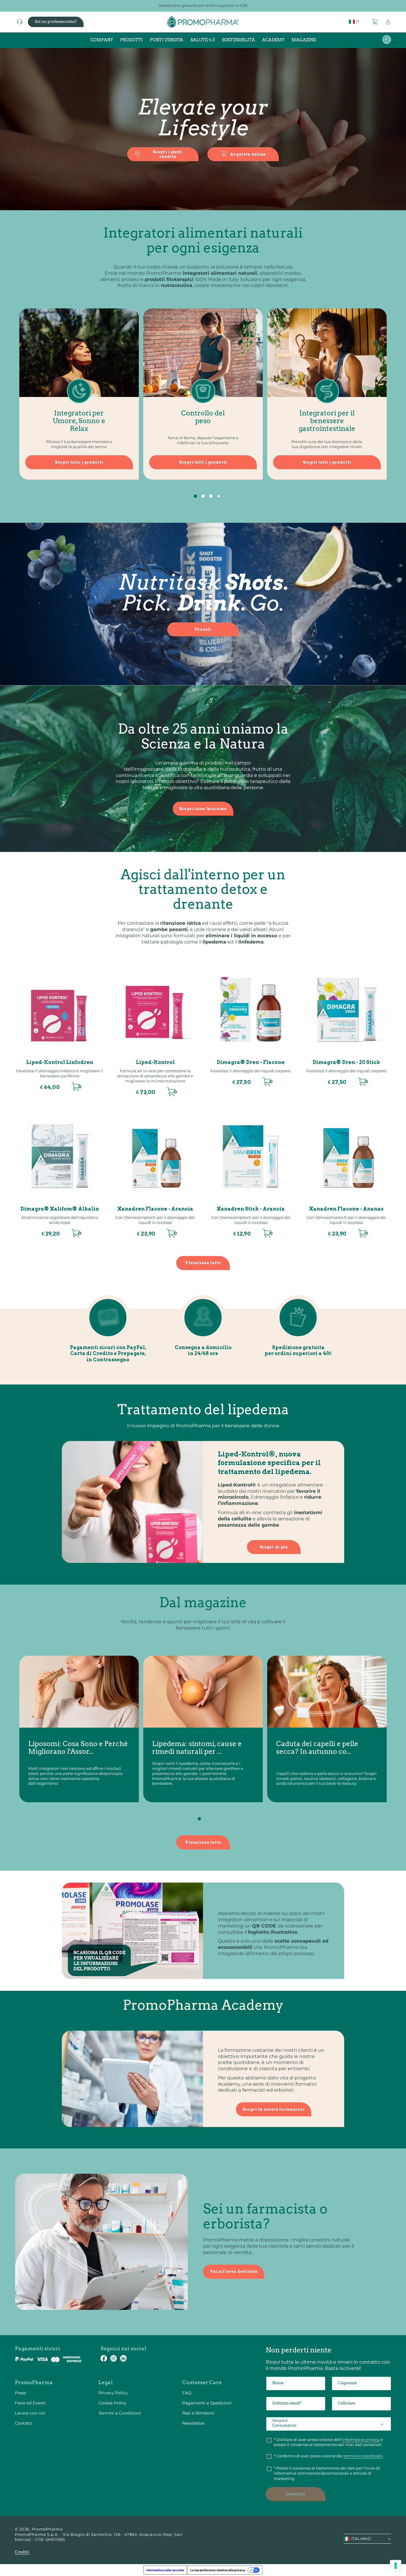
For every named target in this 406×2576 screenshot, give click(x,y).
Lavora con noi (30, 2413)
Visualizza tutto (203, 1263)
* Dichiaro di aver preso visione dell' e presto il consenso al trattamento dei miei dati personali (328, 2442)
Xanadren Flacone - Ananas (346, 1209)
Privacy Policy (113, 2393)
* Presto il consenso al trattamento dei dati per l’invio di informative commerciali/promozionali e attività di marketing (327, 2473)
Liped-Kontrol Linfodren (60, 1062)
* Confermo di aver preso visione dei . (329, 2456)
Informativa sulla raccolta (165, 2570)
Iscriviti (295, 2494)
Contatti (23, 2423)
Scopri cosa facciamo (203, 809)
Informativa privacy (361, 2440)
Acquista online (248, 154)
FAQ (187, 2393)
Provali (203, 629)
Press (21, 2393)
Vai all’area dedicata (234, 2271)
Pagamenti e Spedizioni (207, 2403)
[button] (375, 22)
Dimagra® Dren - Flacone (251, 1062)
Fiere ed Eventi (30, 2403)
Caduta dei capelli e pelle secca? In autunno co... (317, 1748)
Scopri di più (274, 1547)
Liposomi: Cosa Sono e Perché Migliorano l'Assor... (78, 1748)
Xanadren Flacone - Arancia (155, 1209)
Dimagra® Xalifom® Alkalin (60, 1209)
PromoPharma (47, 2529)
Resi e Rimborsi (198, 2413)
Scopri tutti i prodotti (79, 462)
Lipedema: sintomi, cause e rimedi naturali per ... (197, 1748)
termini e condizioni (363, 2456)
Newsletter (193, 2423)
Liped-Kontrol (155, 1062)
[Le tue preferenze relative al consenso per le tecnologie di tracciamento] (396, 2566)
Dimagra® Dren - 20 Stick (346, 1062)
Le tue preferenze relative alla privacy (218, 2570)
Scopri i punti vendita (168, 154)
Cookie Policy (112, 2403)
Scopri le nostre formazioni (274, 2109)
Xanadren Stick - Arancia (251, 1209)
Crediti (22, 2552)
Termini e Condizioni (120, 2413)
